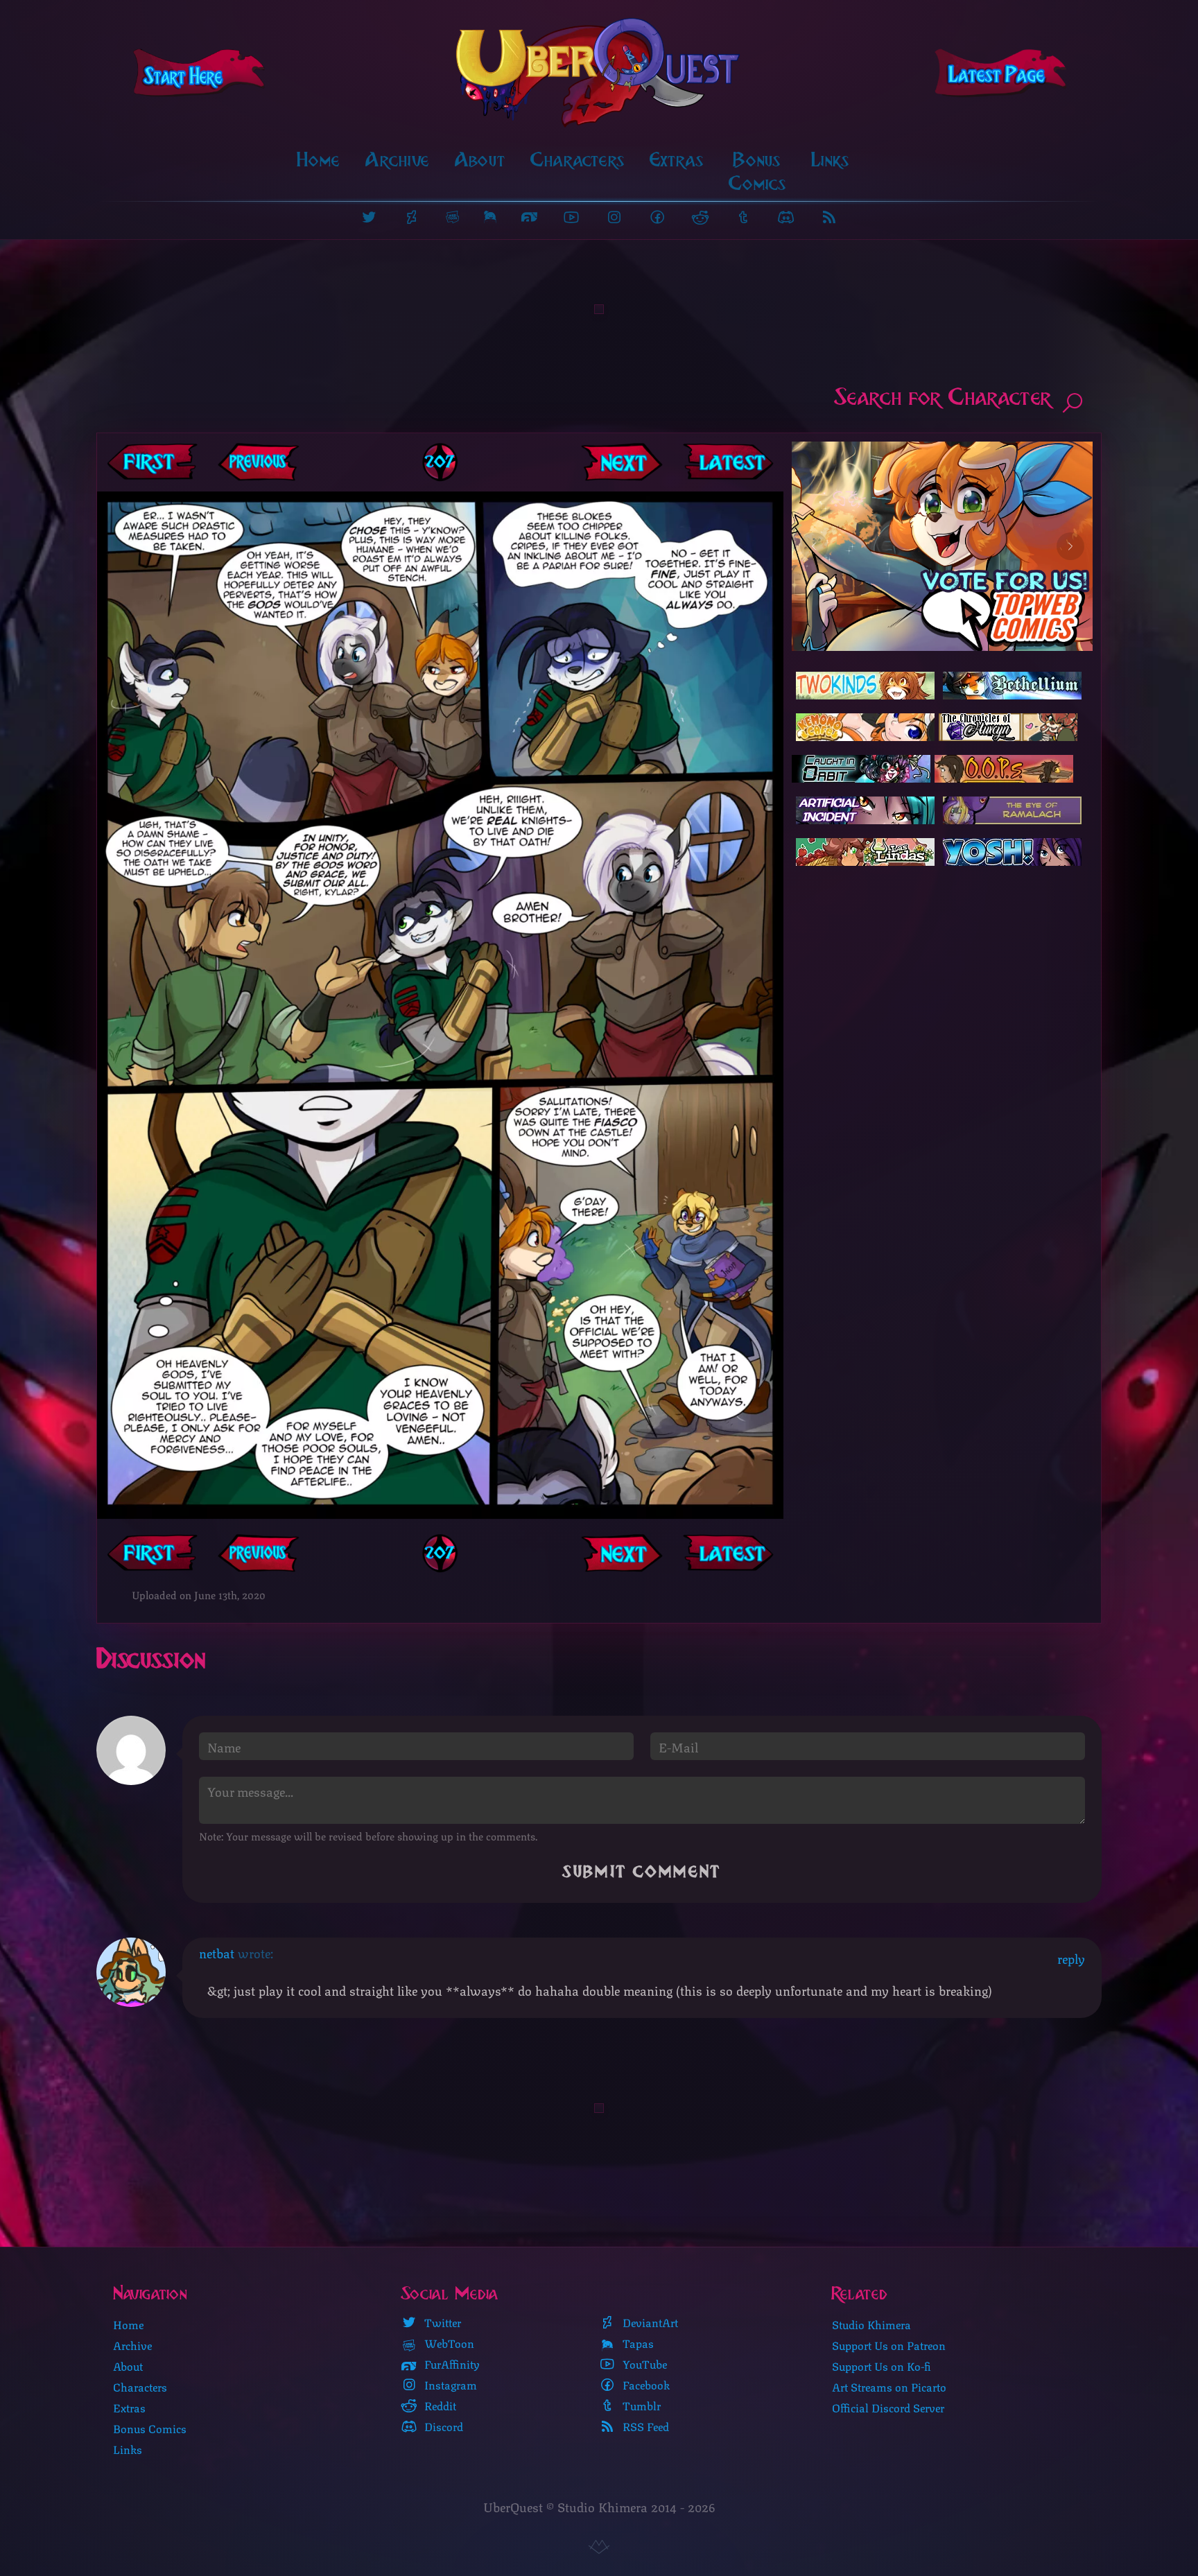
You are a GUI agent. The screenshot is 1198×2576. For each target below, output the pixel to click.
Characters (578, 160)
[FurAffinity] (529, 217)
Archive (398, 160)
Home (319, 160)
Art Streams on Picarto (889, 2386)
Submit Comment (642, 1872)
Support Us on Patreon (889, 2345)
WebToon (448, 2343)
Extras (677, 160)
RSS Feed (644, 2426)
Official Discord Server (888, 2407)
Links (830, 160)
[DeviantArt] (412, 217)
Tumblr (640, 2405)
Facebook (645, 2385)
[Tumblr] (743, 217)
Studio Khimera (871, 2324)
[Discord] (786, 217)
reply (1071, 1958)
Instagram (449, 2385)
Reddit (439, 2405)
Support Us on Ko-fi (882, 2366)
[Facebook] (657, 217)
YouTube (643, 2364)
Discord (442, 2426)
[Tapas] (490, 217)
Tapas (637, 2343)
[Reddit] (700, 217)
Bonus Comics (757, 172)
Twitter (441, 2322)
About (480, 160)
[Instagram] (614, 217)
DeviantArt (649, 2322)
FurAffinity (451, 2364)
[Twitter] (369, 217)
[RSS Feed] (829, 217)
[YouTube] (571, 217)
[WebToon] (452, 217)
